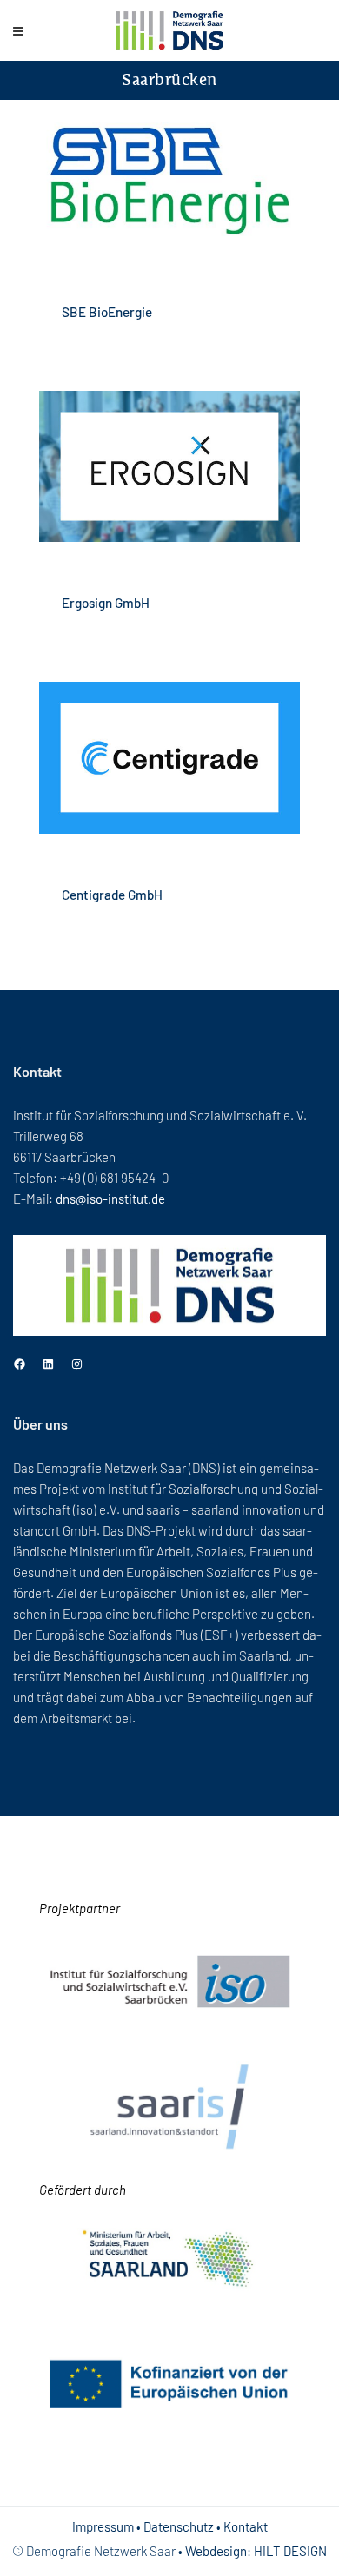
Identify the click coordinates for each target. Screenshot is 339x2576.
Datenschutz (179, 2526)
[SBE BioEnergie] (169, 176)
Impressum (103, 2526)
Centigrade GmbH (112, 895)
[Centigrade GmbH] (169, 758)
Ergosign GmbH (106, 603)
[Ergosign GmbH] (169, 467)
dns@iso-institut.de (110, 1199)
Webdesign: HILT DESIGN (256, 2551)
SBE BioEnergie (107, 312)
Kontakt (246, 2526)
